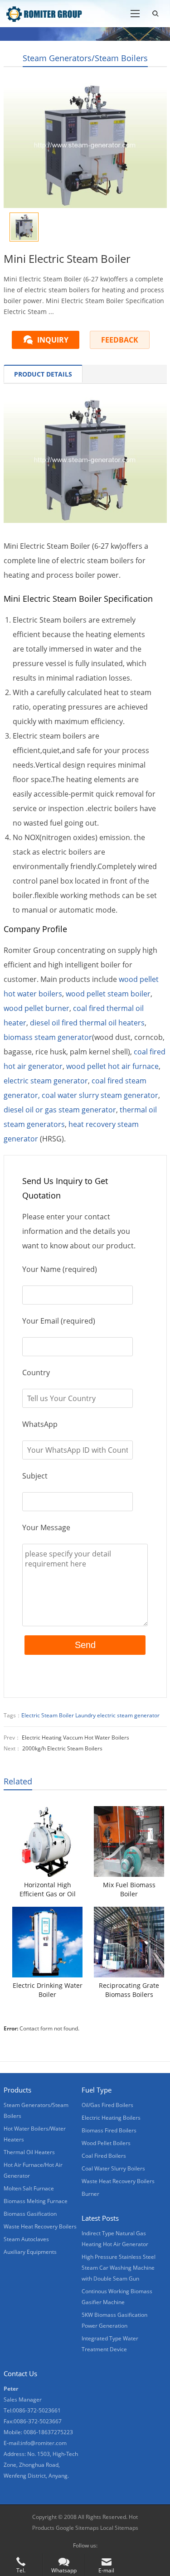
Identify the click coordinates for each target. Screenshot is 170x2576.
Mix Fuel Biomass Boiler (129, 1889)
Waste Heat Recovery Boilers (40, 2226)
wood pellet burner (36, 1008)
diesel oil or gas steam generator (60, 1110)
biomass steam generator (48, 1037)
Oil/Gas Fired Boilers (107, 2105)
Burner (90, 2194)
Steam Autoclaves (26, 2239)
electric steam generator (46, 1081)
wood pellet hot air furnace (112, 1066)
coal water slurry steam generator (100, 1095)
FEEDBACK (120, 340)
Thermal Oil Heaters (29, 2152)
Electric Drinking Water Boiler (48, 1990)
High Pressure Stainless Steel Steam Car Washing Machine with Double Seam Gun (119, 2268)
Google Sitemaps (77, 2528)
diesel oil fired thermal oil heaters (87, 1023)
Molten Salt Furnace (29, 2188)
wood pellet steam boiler (108, 994)
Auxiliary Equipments (30, 2252)
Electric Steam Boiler (48, 1715)
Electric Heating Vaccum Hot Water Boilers (75, 1737)
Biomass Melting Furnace (36, 2201)
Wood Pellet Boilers (106, 2143)
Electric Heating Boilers (111, 2118)
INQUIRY (53, 340)
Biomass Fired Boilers (109, 2130)
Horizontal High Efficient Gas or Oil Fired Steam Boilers (48, 1890)
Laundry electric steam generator (117, 1715)
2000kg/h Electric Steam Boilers (62, 1748)
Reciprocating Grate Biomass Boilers (129, 1990)
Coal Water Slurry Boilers (113, 2168)
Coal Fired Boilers (104, 2156)
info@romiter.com (44, 2443)
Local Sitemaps (119, 2528)
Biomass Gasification (30, 2214)
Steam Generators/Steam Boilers (85, 58)
